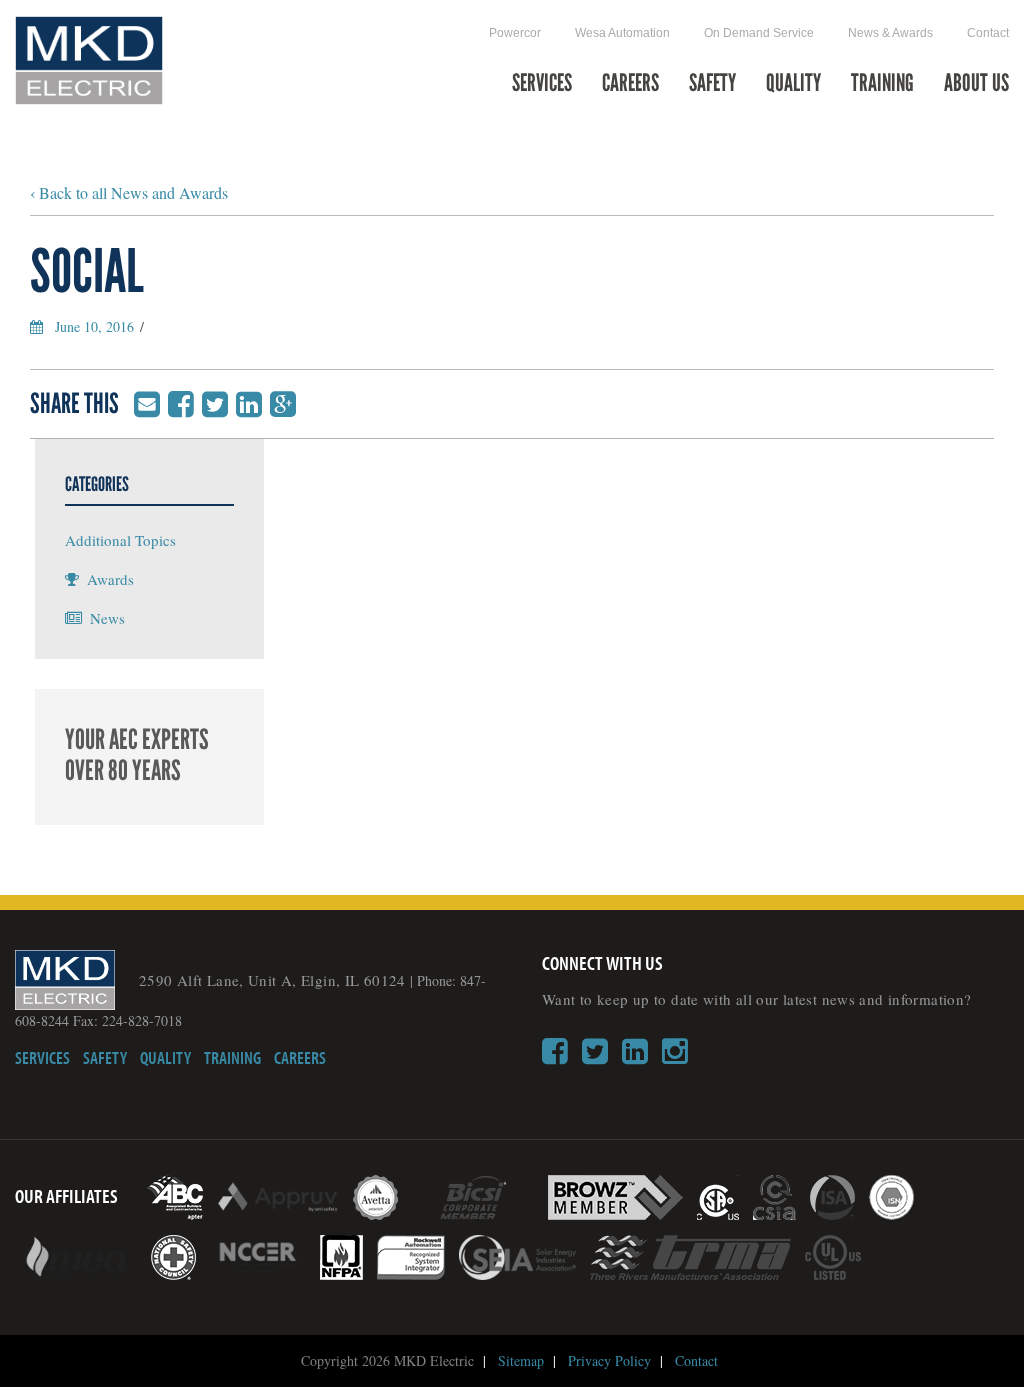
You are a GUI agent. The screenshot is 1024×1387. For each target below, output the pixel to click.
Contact (988, 33)
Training (882, 84)
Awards (110, 579)
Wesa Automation (622, 33)
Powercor (515, 33)
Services (542, 84)
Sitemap (521, 1360)
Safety (712, 84)
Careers (630, 84)
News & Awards (890, 33)
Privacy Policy (609, 1360)
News (107, 618)
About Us (976, 84)
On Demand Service (759, 33)
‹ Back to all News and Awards (129, 192)
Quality (793, 84)
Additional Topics (120, 540)
